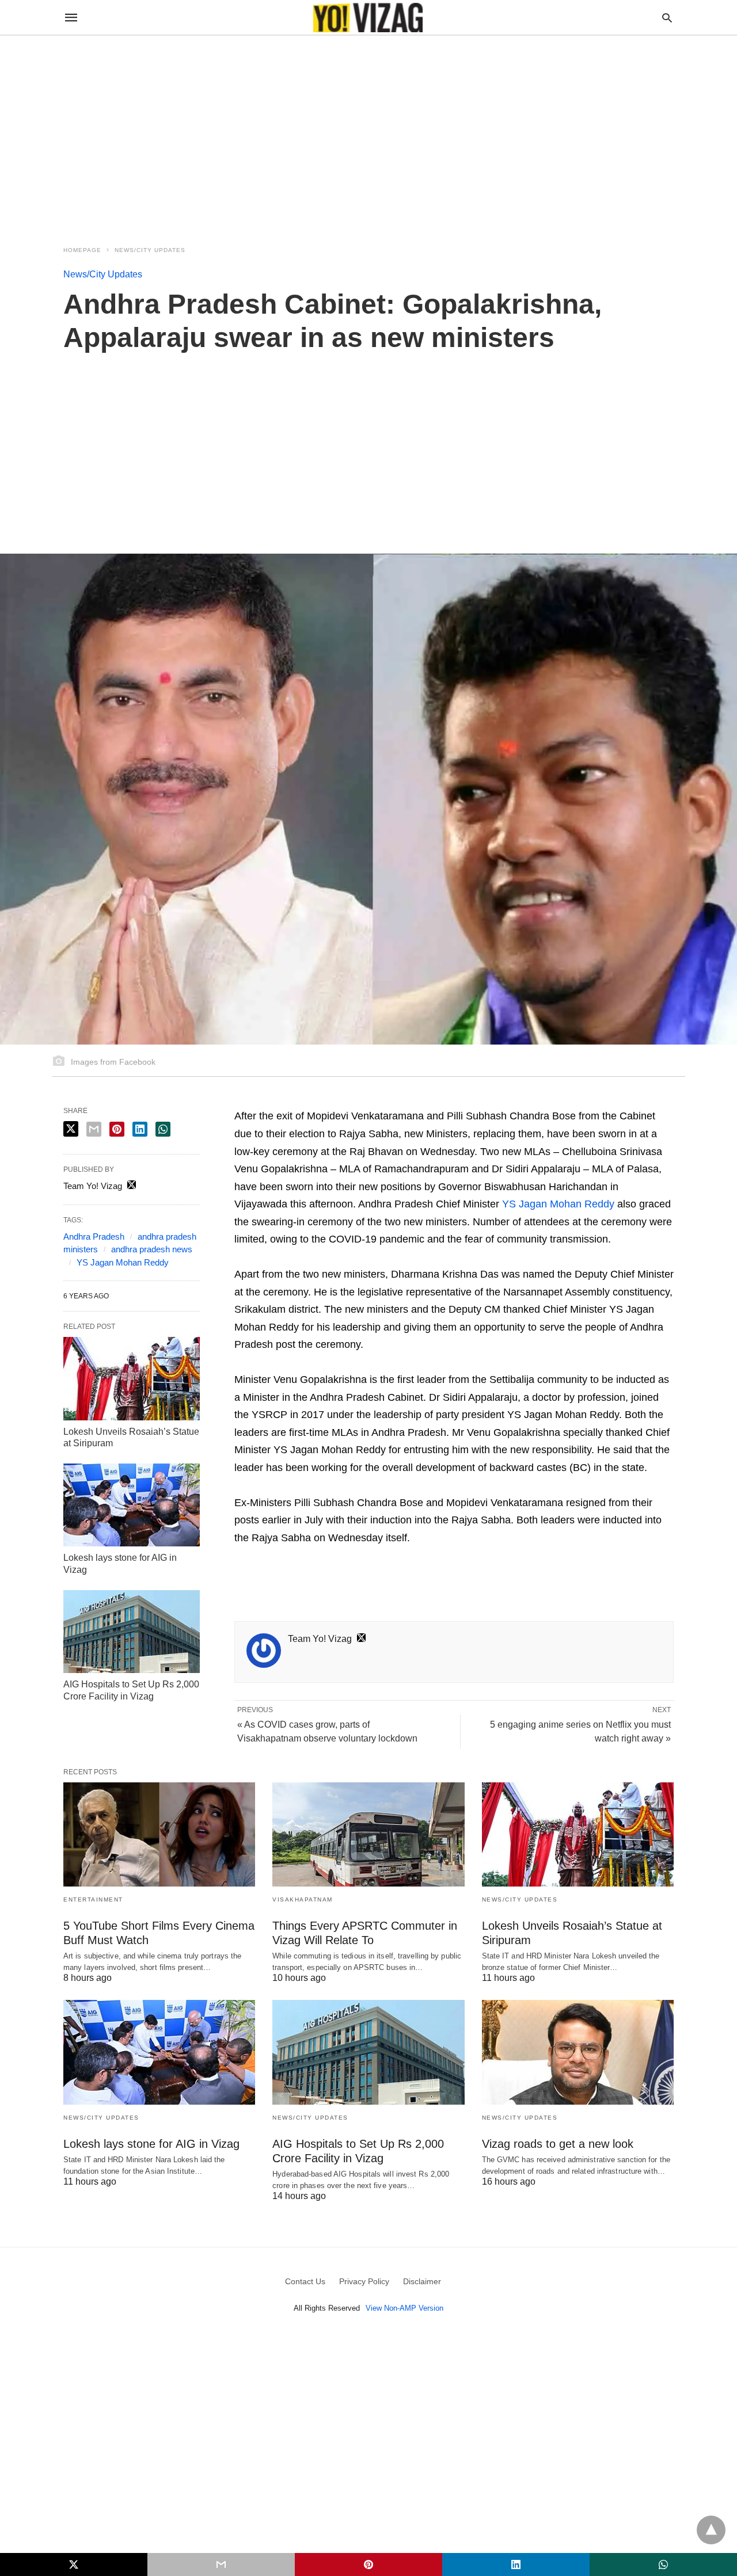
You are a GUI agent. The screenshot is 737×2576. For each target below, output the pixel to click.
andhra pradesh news (152, 1249)
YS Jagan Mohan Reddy (558, 1204)
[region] (368, 134)
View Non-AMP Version (404, 2308)
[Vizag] (368, 18)
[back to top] (711, 2530)
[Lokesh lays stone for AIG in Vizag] (132, 1505)
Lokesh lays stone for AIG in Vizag (151, 2144)
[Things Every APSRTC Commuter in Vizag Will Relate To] (368, 1834)
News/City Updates (150, 250)
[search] (667, 18)
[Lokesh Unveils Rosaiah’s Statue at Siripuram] (132, 1378)
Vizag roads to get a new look (558, 2144)
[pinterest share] (117, 1129)
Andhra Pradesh (94, 1236)
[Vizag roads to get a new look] (578, 2052)
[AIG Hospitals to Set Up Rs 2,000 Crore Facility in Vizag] (132, 1632)
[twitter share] (71, 1129)
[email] (221, 2564)
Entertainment (93, 1899)
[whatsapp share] (163, 1129)
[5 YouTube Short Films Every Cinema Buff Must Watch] (159, 1834)
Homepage (82, 250)
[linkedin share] (140, 1129)
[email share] (94, 1129)
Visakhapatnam (303, 1899)
